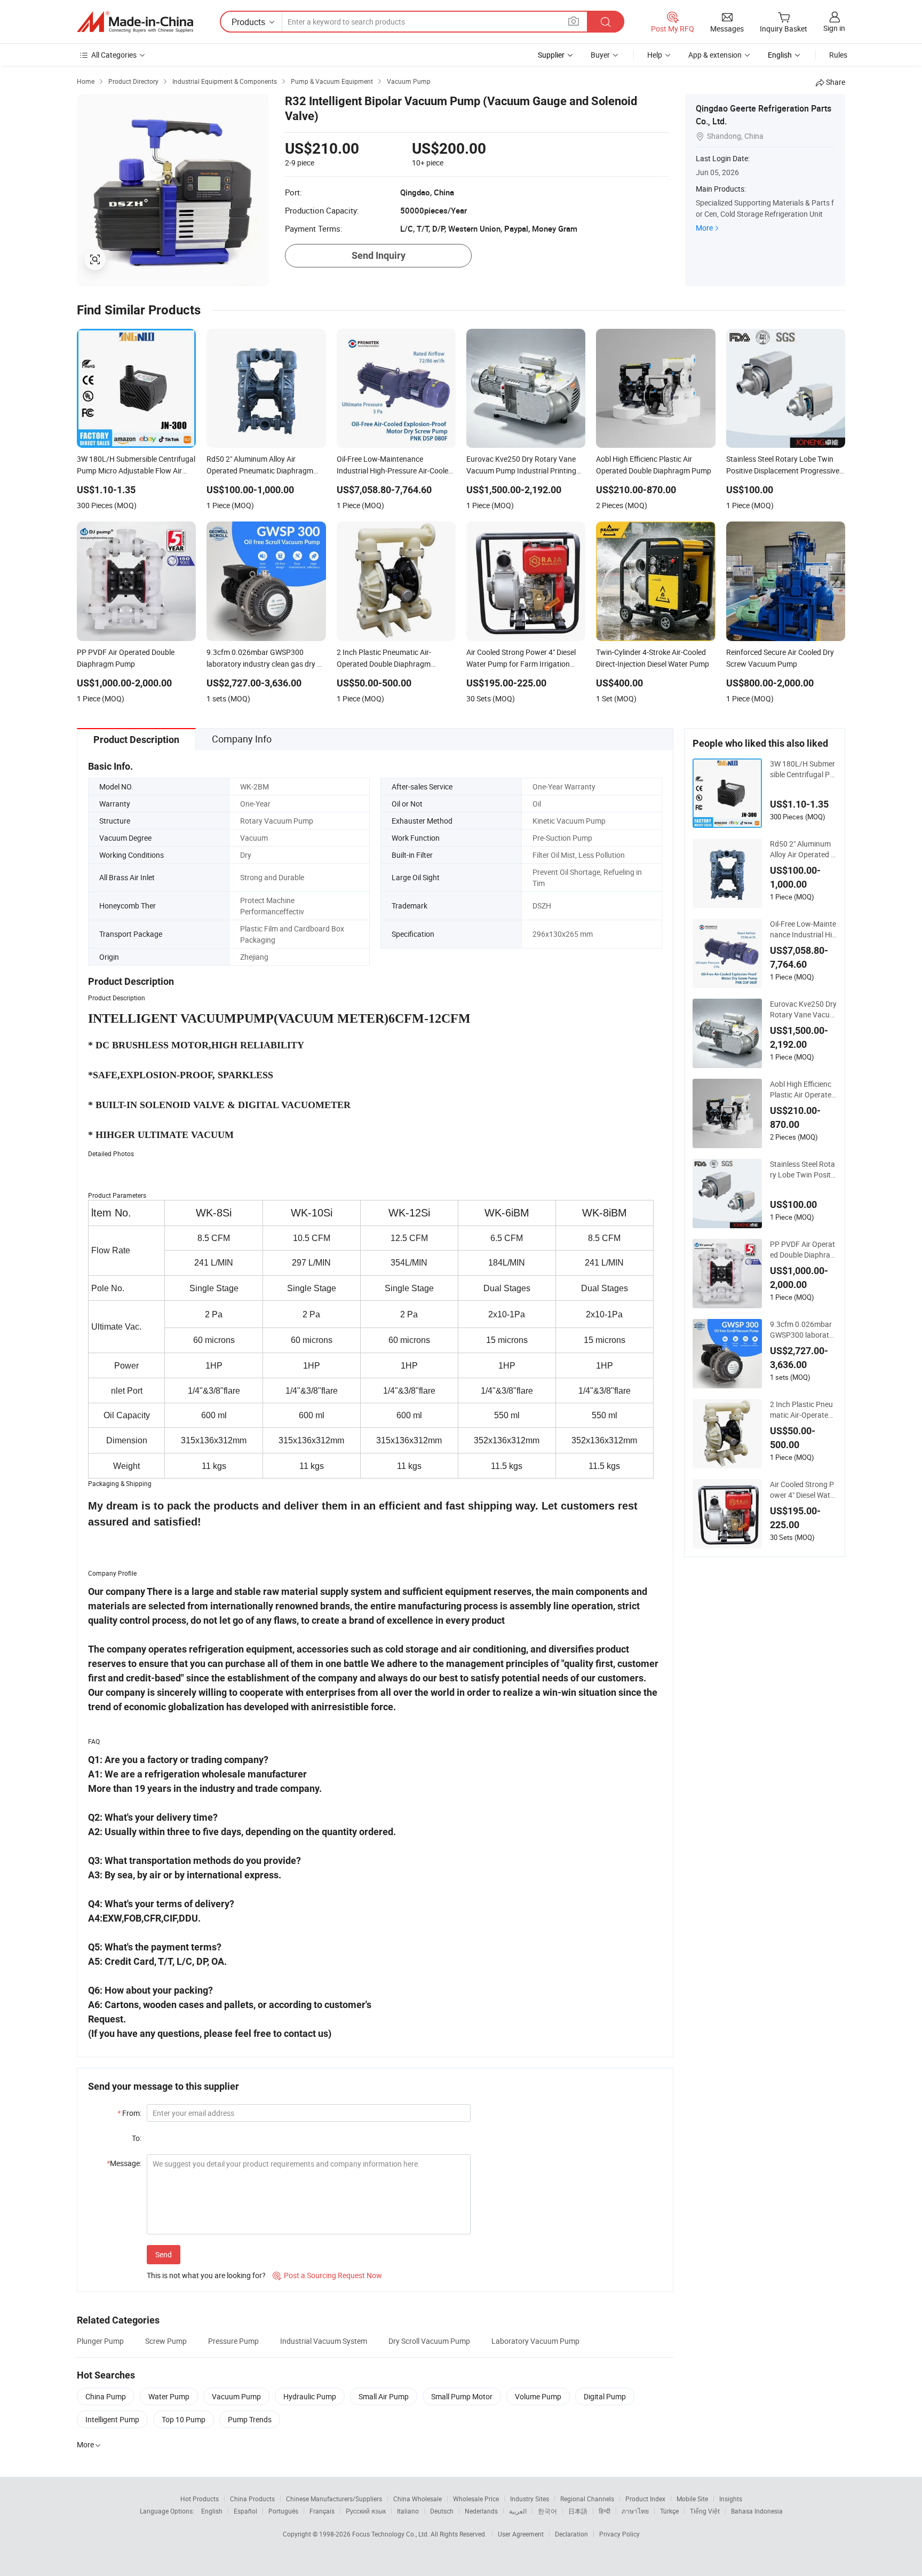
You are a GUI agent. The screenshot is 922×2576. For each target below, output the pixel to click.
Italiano (408, 2511)
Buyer (600, 55)
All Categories (114, 55)
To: (137, 2138)
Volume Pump (538, 2396)
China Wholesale (418, 2499)
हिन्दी (605, 2511)
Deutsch (442, 2511)
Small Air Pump (384, 2396)
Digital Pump (605, 2396)
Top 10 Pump (184, 2419)
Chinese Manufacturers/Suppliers (334, 2499)
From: (129, 2113)
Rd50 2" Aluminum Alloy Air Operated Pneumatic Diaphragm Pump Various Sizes (803, 849)
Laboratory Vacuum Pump (535, 2341)
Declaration (571, 2534)
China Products (252, 2499)
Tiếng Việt (705, 2511)
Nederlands (481, 2511)
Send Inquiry (379, 255)
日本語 (578, 2511)
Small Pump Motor (462, 2396)
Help (655, 55)
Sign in (834, 28)
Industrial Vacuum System (324, 2341)
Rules (838, 55)
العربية (518, 2511)
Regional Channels (587, 2499)
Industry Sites (530, 2499)
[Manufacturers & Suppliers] (135, 22)
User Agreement (521, 2534)
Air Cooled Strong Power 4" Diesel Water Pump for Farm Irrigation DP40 (803, 1490)
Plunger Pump (100, 2341)
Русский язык (366, 2511)
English (212, 2511)
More (704, 228)
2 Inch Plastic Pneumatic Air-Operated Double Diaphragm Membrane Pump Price (803, 1410)
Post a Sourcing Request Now (327, 2275)
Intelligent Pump (112, 2419)
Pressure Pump (233, 2341)
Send (164, 2254)
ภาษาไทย (635, 2511)
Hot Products (200, 2499)
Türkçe (669, 2511)
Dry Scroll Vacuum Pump (429, 2341)
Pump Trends (250, 2419)
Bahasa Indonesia (757, 2511)
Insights (731, 2499)
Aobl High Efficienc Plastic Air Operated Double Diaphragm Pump (803, 1089)
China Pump (106, 2396)
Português (283, 2511)
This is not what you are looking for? (206, 2275)
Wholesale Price (476, 2499)
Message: (124, 2163)
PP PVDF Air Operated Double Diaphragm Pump (802, 1250)
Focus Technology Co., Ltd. (391, 2534)
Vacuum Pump (236, 2396)
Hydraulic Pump (310, 2396)
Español (245, 2511)
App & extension (715, 55)
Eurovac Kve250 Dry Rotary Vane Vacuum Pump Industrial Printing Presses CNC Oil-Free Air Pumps (803, 1009)
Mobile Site (692, 2499)
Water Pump (169, 2396)
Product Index (645, 2499)
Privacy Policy (619, 2534)
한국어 (547, 2511)
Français (322, 2511)
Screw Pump (166, 2341)
